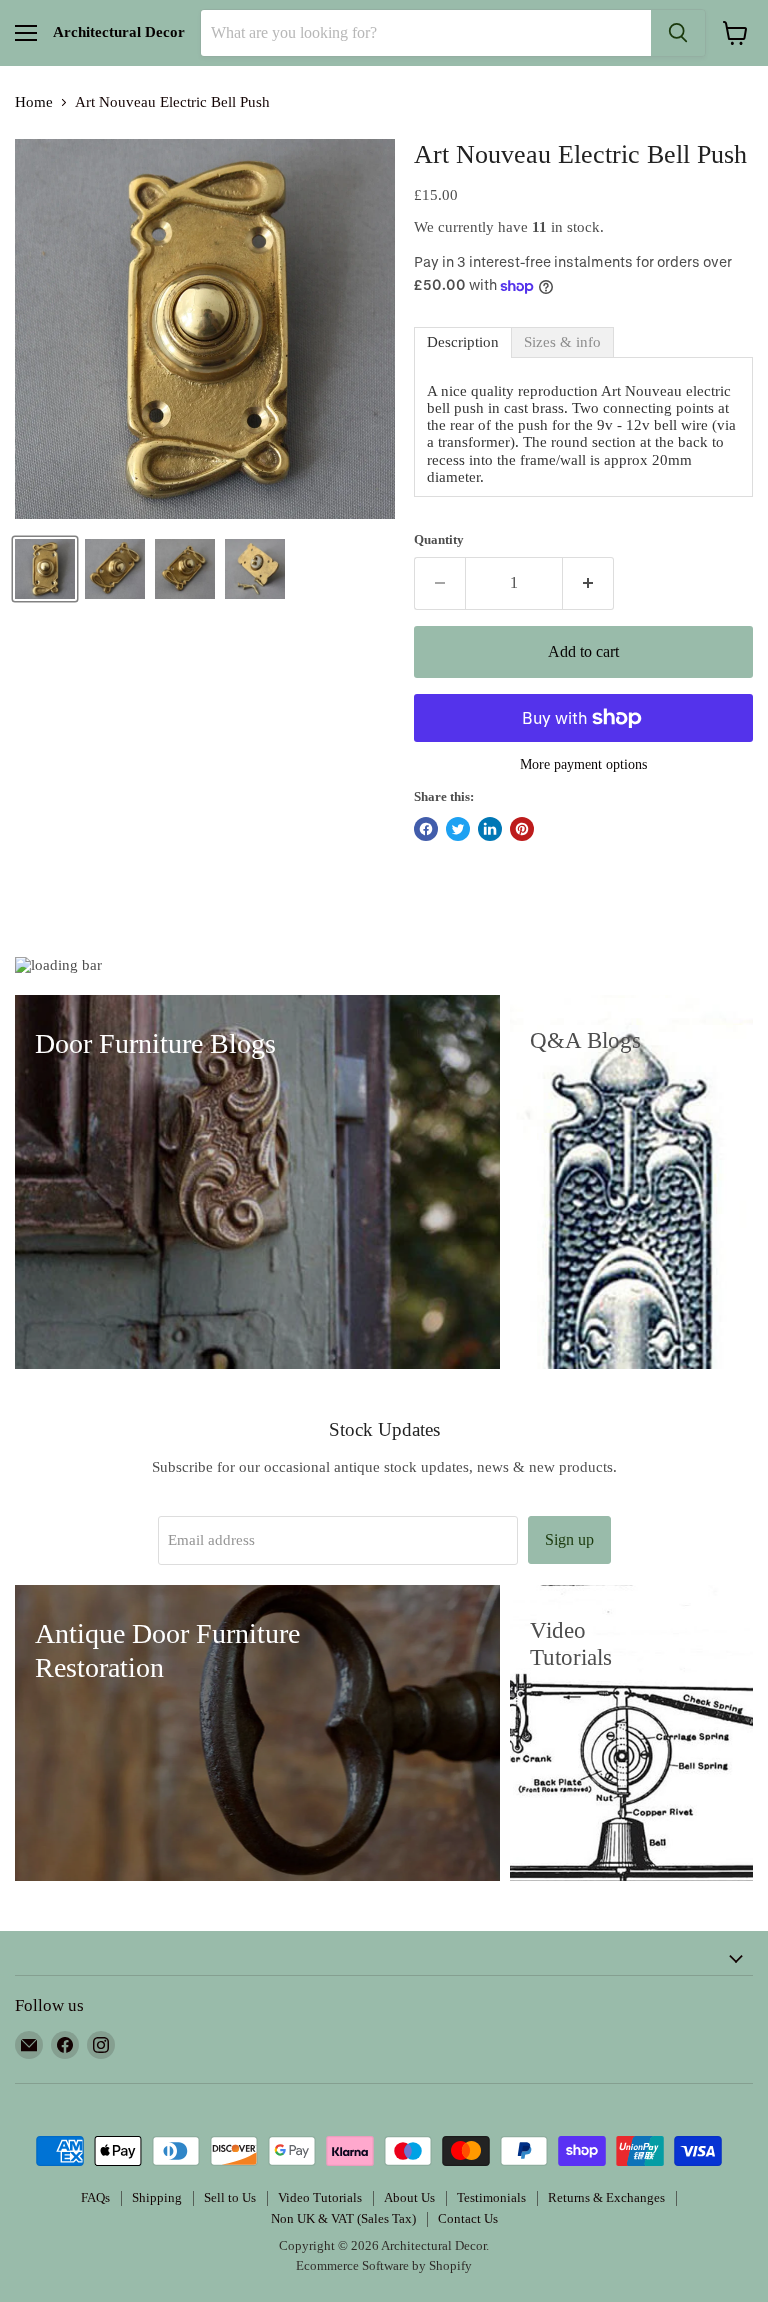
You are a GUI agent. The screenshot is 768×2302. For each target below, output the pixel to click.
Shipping (157, 2197)
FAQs (95, 2197)
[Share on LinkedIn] (490, 829)
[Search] (678, 33)
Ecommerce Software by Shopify (384, 2265)
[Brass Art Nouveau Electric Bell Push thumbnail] (115, 569)
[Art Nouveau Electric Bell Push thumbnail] (45, 569)
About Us (409, 2197)
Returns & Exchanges (606, 2197)
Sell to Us (230, 2197)
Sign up (569, 1539)
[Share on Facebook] (426, 829)
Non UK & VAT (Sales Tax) (343, 2218)
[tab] (463, 342)
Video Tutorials (320, 2197)
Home (34, 102)
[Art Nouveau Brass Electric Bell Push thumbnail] (185, 569)
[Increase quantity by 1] (588, 583)
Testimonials (491, 2197)
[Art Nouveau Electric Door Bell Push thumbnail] (255, 569)
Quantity (439, 539)
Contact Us (468, 2218)
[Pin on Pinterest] (522, 829)
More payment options (583, 764)
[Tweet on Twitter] (458, 829)
